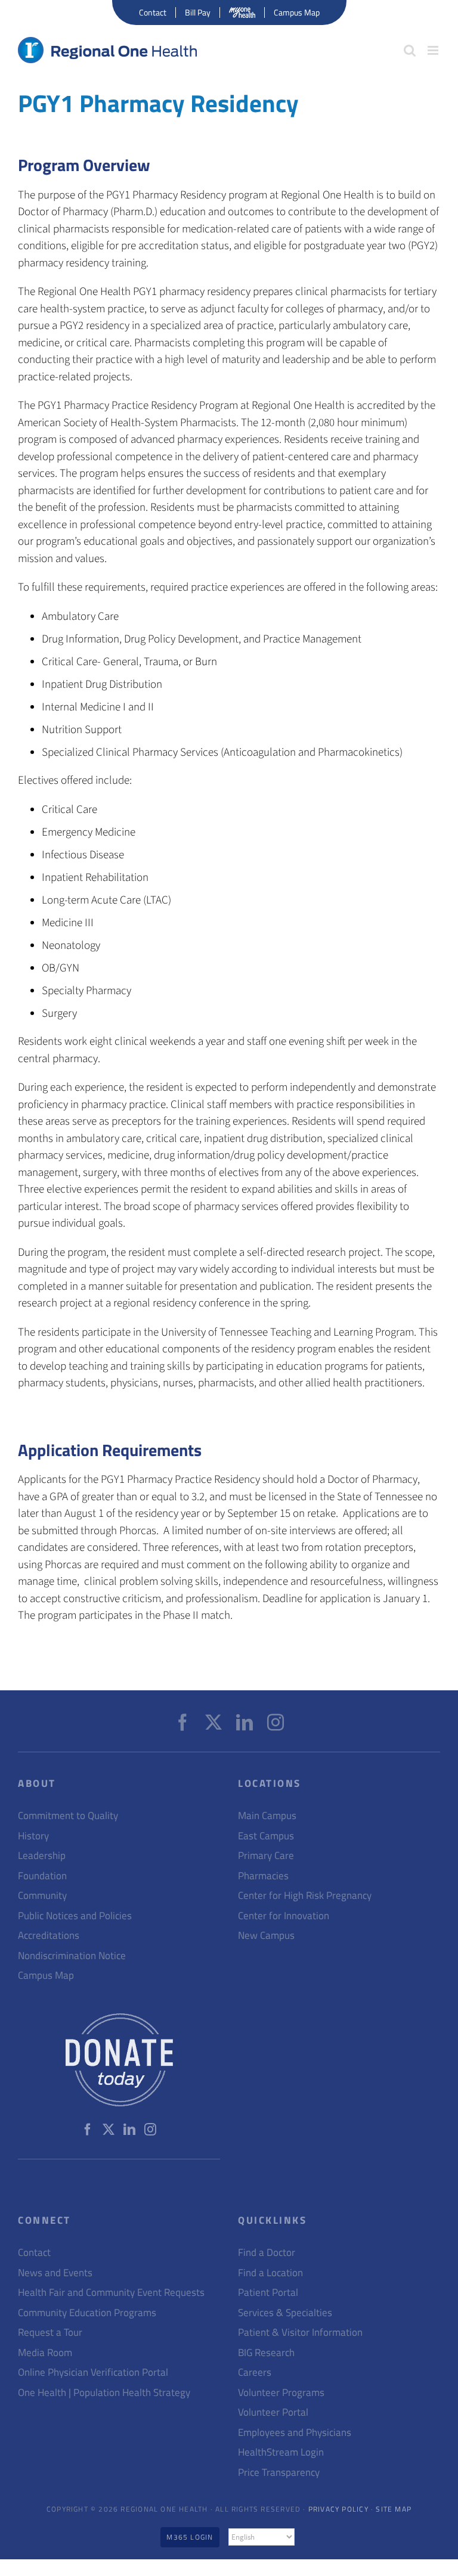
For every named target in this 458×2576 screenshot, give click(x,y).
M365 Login (190, 2537)
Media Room (45, 2353)
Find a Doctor (267, 2253)
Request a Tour (50, 2333)
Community (42, 1896)
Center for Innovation (284, 1916)
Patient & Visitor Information (300, 2333)
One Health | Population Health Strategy (104, 2393)
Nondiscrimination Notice (72, 1956)
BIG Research (266, 2353)
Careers (255, 2372)
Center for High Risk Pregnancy (305, 1896)
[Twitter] (213, 1722)
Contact (34, 2253)
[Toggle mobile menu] (434, 50)
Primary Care (266, 1856)
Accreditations (49, 1936)
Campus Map (46, 1976)
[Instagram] (276, 1722)
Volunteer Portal (273, 2412)
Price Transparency (279, 2473)
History (33, 1836)
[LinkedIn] (245, 1722)
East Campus (266, 1836)
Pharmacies (263, 1876)
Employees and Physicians (295, 2433)
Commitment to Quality (68, 1816)
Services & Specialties (285, 2313)
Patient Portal (268, 2293)
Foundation (42, 1876)
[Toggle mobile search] (410, 50)
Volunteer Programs (281, 2393)
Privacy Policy (338, 2509)
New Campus (266, 1936)
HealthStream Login (281, 2452)
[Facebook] (182, 1722)
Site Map (394, 2509)
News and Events (55, 2273)
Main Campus (267, 1816)
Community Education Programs (87, 2313)
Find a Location (270, 2273)
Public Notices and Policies (75, 1916)
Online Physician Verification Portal (93, 2372)
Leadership (42, 1856)
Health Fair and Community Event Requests (111, 2293)
